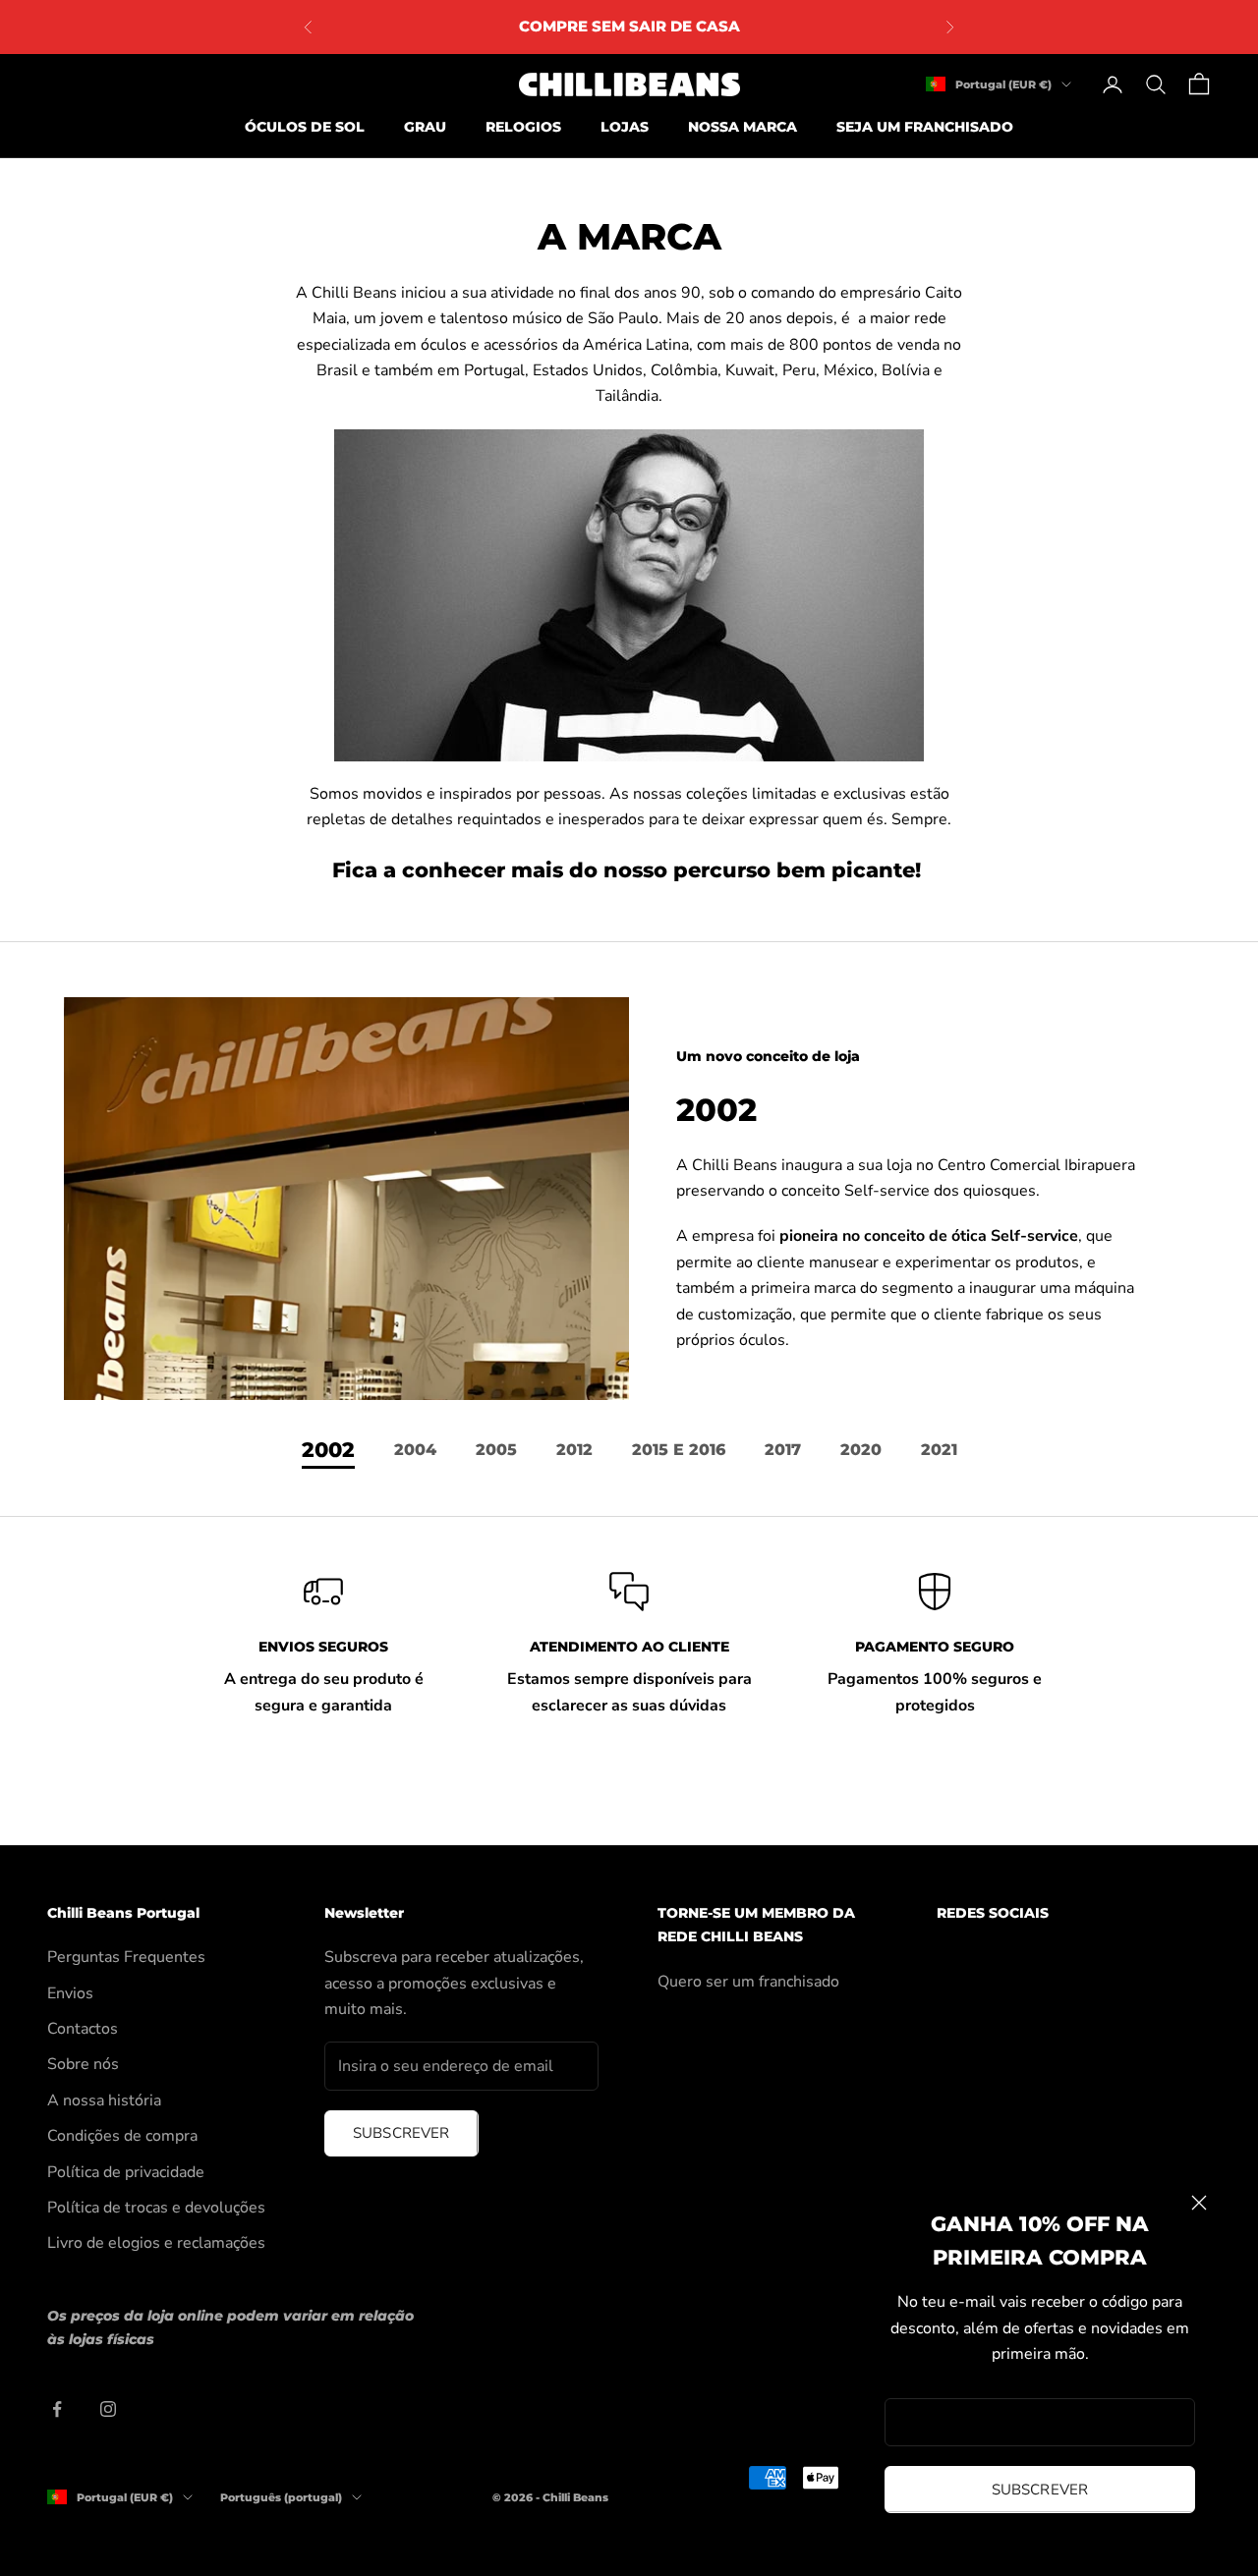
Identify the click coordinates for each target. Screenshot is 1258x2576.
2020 (861, 1450)
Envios (70, 1993)
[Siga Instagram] (108, 2409)
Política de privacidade (126, 2172)
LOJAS (625, 127)
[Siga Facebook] (57, 2409)
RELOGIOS (523, 127)
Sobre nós (83, 2064)
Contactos (83, 2029)
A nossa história (104, 2100)
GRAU (425, 127)
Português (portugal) (281, 2497)
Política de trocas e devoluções (156, 2208)
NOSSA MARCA (743, 127)
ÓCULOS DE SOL (305, 127)
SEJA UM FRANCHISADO (925, 127)
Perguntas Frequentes (126, 1957)
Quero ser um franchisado (748, 1982)
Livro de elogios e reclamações (156, 2243)
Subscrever (1040, 2490)
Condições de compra (122, 2136)
